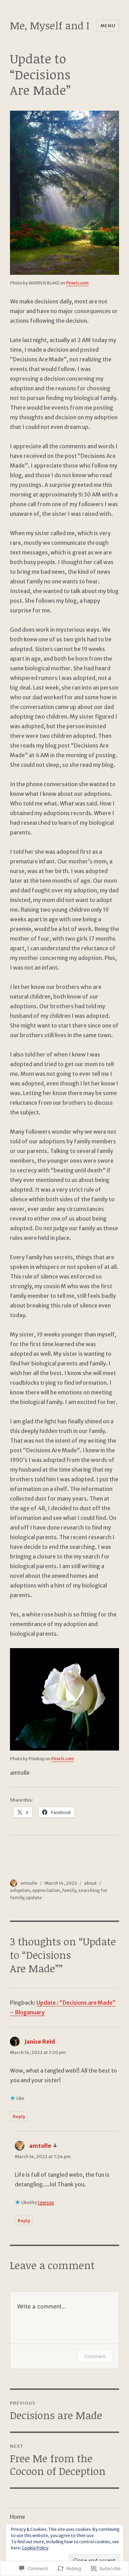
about (90, 1883)
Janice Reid (40, 2042)
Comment (95, 2356)
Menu (108, 26)
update (34, 1898)
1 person (46, 2202)
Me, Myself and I (50, 25)
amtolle (29, 1883)
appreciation (46, 1890)
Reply (19, 2117)
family (69, 1890)
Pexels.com (77, 283)
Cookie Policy (35, 2548)
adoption (20, 1890)
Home (18, 2517)
